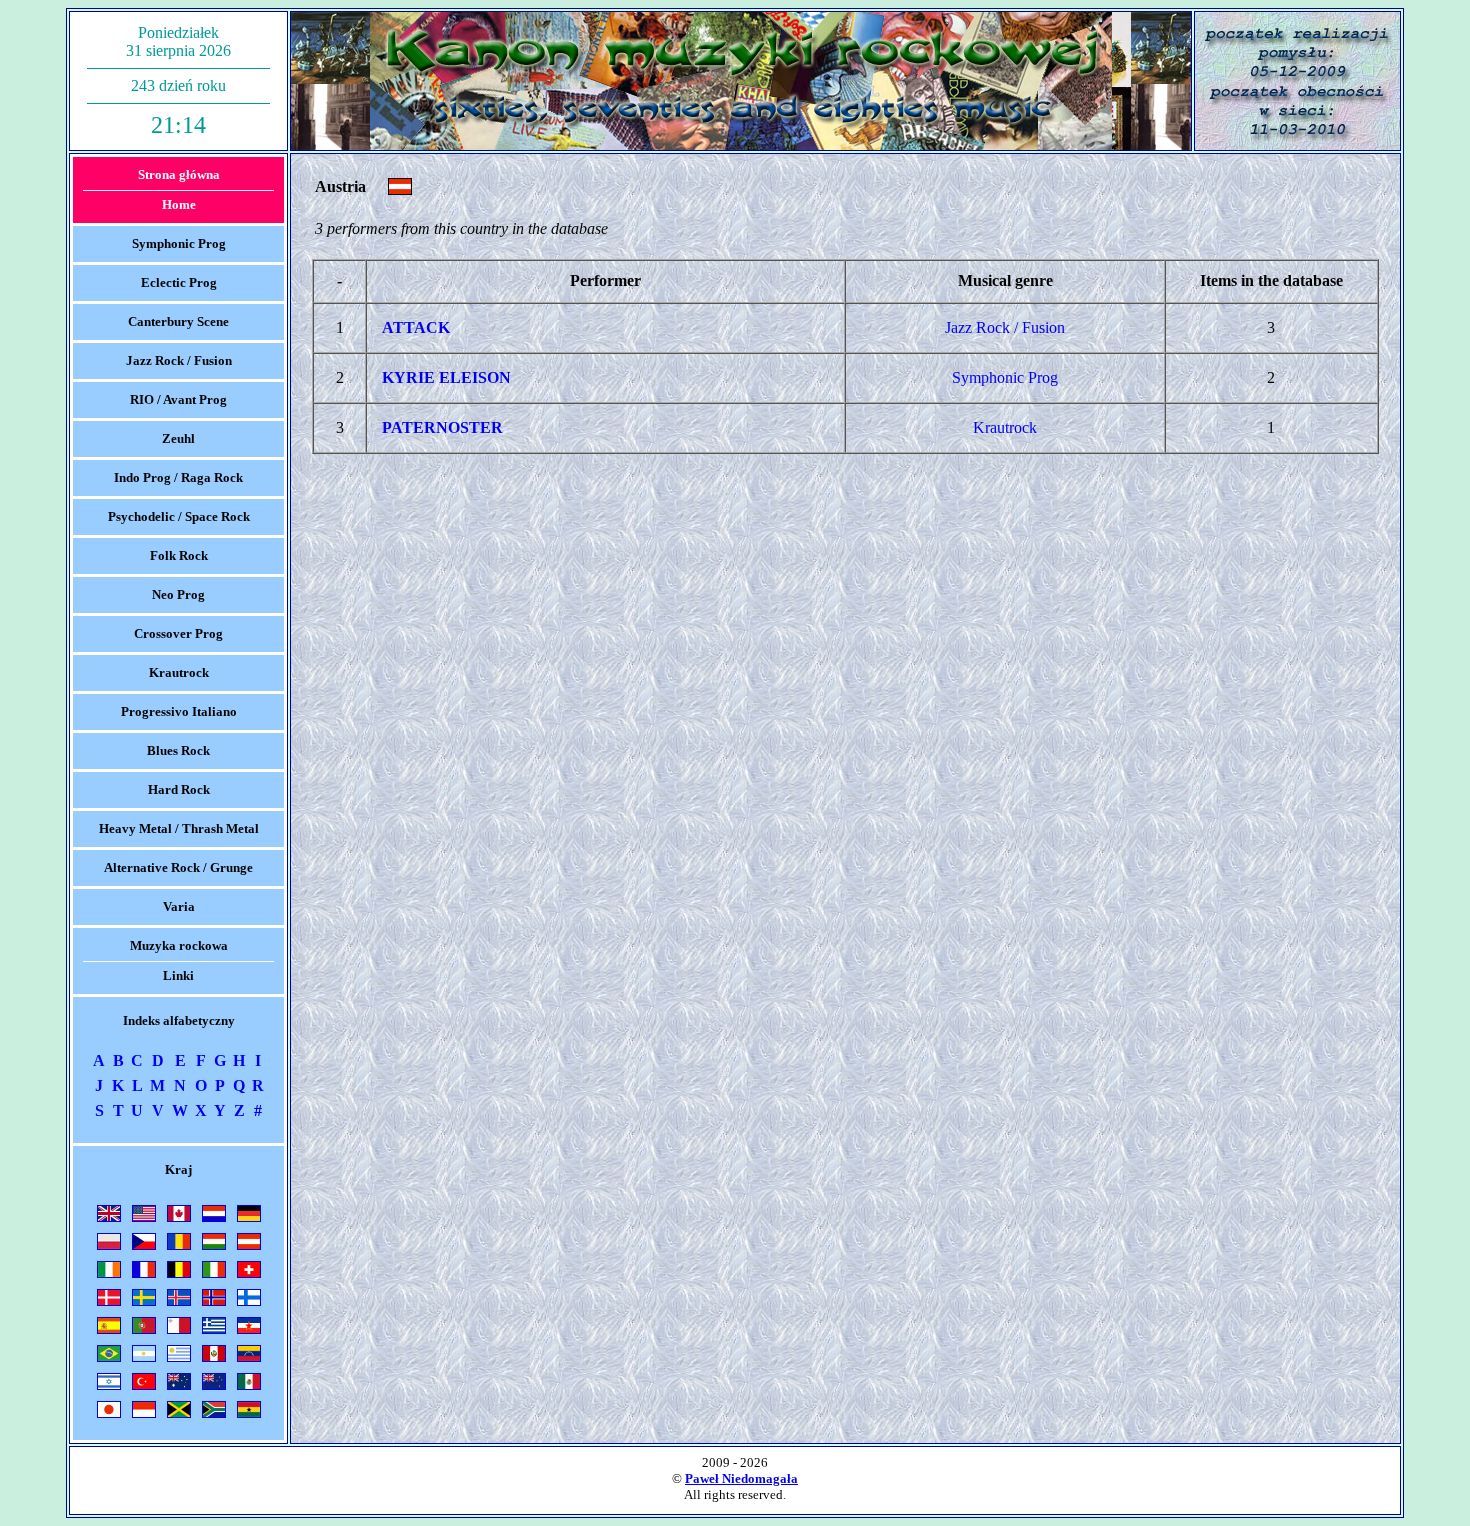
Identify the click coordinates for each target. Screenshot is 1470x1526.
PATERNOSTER (442, 427)
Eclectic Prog (179, 282)
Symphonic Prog (179, 243)
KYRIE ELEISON (446, 377)
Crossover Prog (178, 633)
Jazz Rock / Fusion (179, 360)
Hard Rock (179, 789)
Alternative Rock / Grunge (178, 867)
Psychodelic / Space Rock (179, 516)
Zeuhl (178, 438)
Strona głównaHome (179, 189)
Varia (179, 906)
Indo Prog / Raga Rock (178, 477)
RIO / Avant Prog (178, 399)
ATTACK (416, 327)
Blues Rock (178, 750)
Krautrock (179, 672)
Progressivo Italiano (179, 711)
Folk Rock (179, 555)
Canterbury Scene (178, 321)
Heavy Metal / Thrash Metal (179, 828)
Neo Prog (178, 594)
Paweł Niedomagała (741, 1478)
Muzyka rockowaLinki (179, 960)
